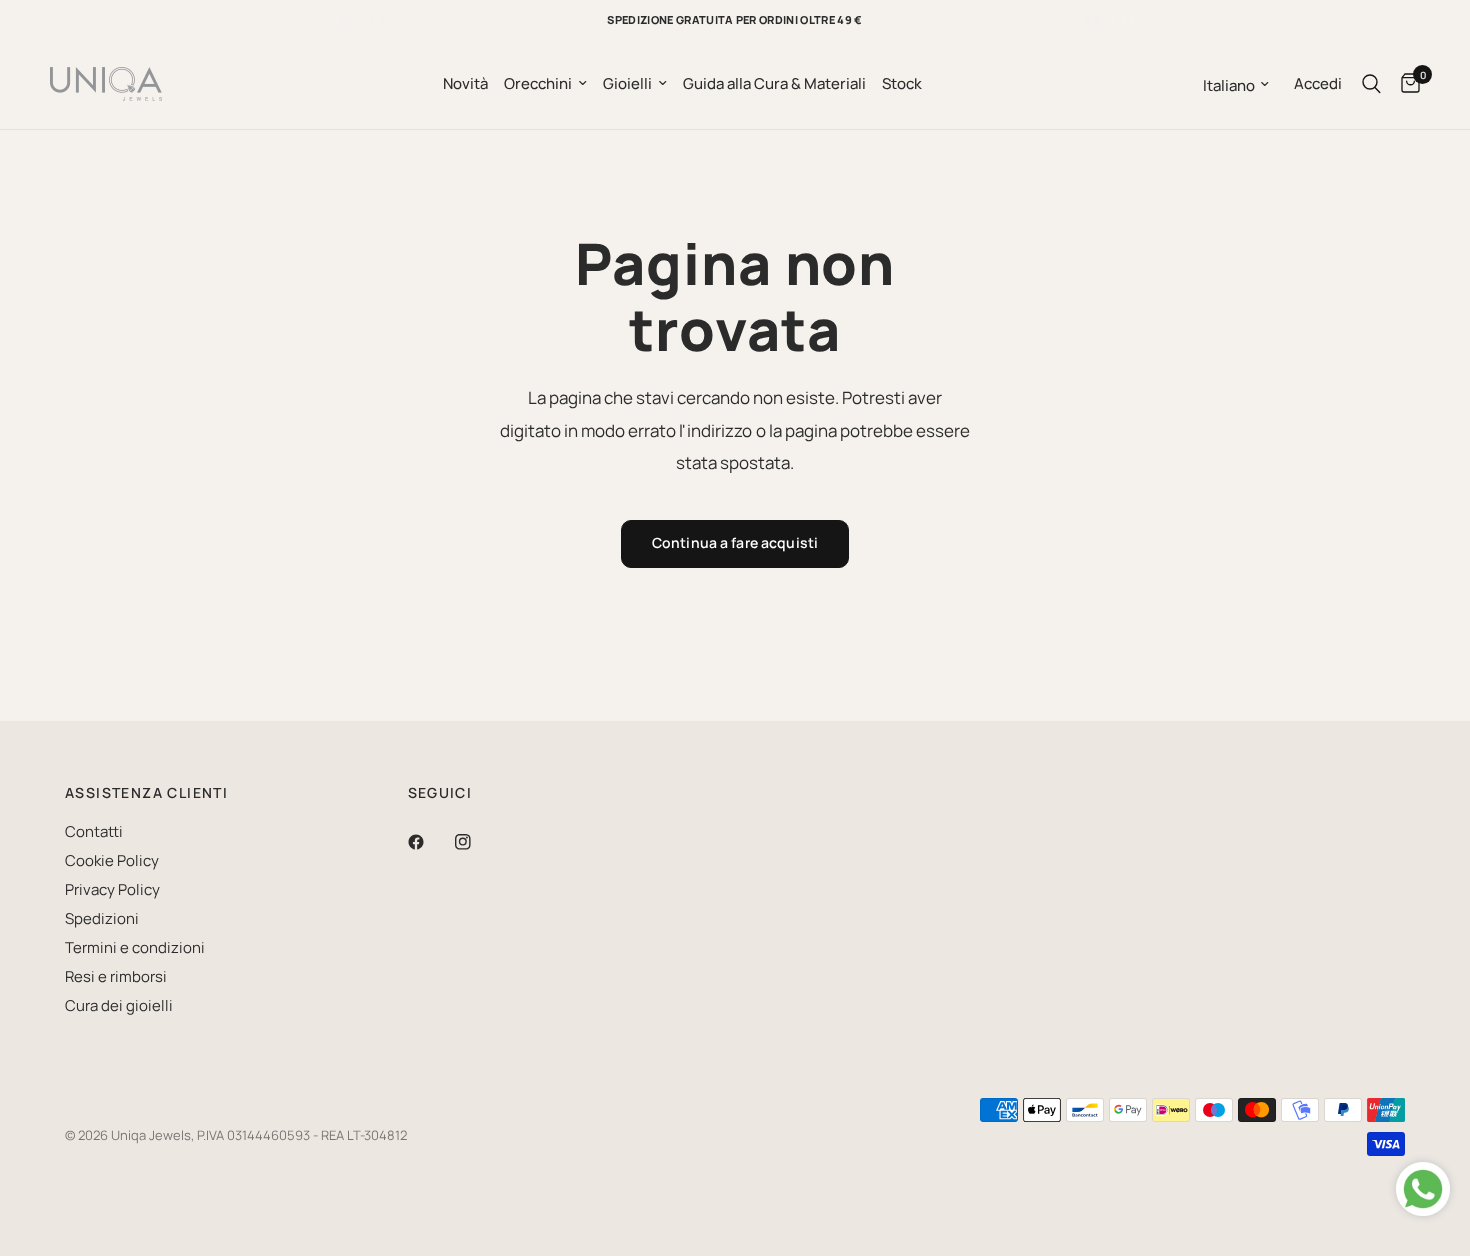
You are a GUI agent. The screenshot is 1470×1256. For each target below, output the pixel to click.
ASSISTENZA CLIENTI (146, 793)
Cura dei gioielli (119, 1005)
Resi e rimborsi (116, 976)
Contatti (94, 831)
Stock (902, 83)
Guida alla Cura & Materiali (774, 83)
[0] (1405, 84)
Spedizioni (102, 918)
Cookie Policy (112, 860)
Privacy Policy (112, 889)
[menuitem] (465, 84)
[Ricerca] (1371, 84)
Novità (465, 83)
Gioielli (627, 83)
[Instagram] (477, 842)
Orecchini (538, 83)
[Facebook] (430, 842)
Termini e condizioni (135, 947)
